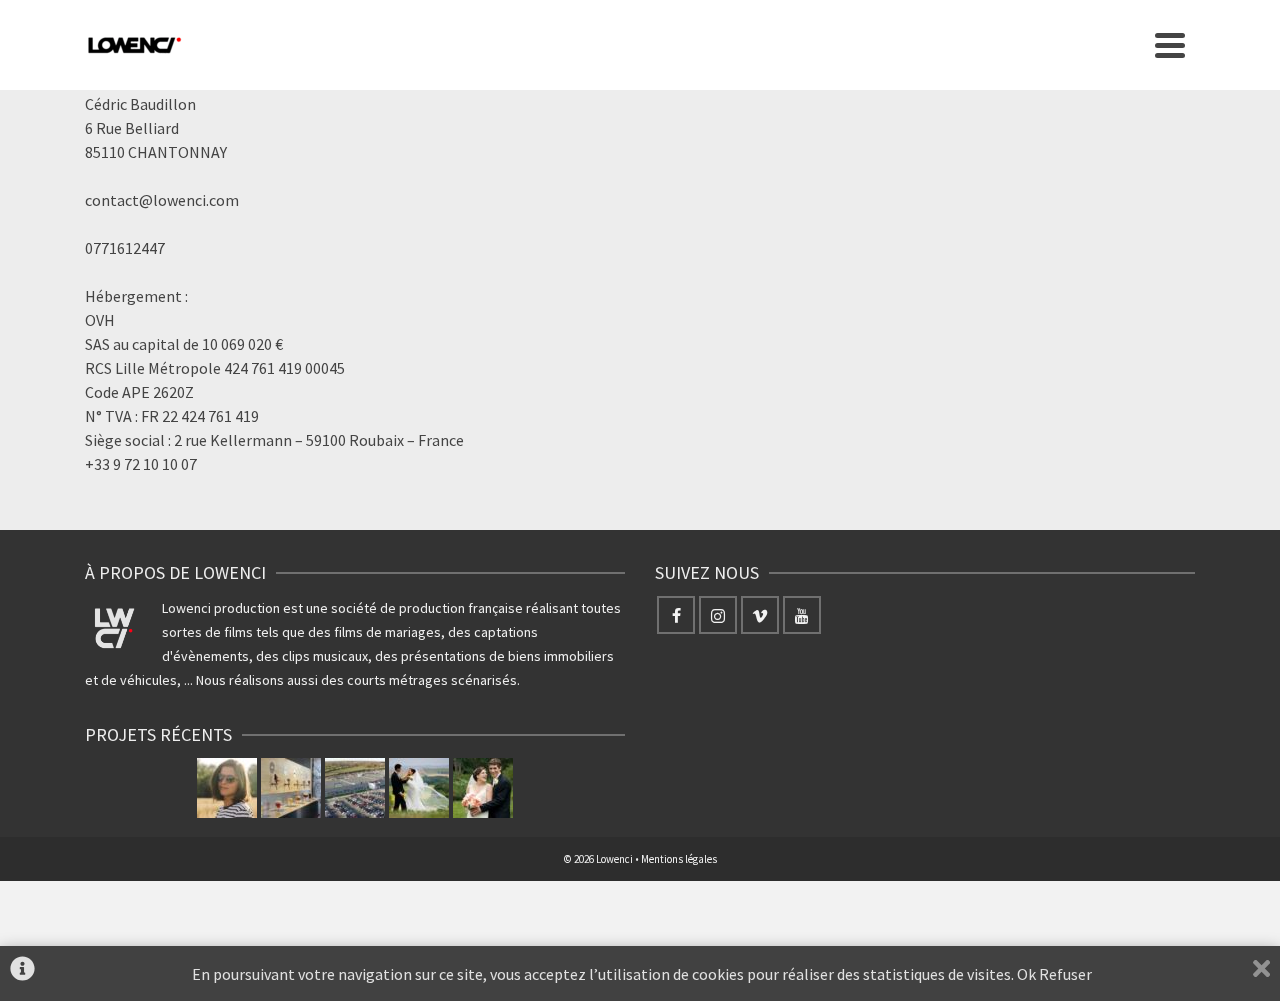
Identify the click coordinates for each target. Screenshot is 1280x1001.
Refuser (1067, 974)
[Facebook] (676, 615)
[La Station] (291, 788)
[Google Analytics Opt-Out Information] (22, 973)
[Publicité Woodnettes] (227, 788)
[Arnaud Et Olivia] (419, 788)
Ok (1026, 974)
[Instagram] (718, 615)
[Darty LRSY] (355, 788)
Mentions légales (679, 859)
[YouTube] (802, 615)
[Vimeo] (760, 615)
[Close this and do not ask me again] (1261, 973)
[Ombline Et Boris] (483, 788)
